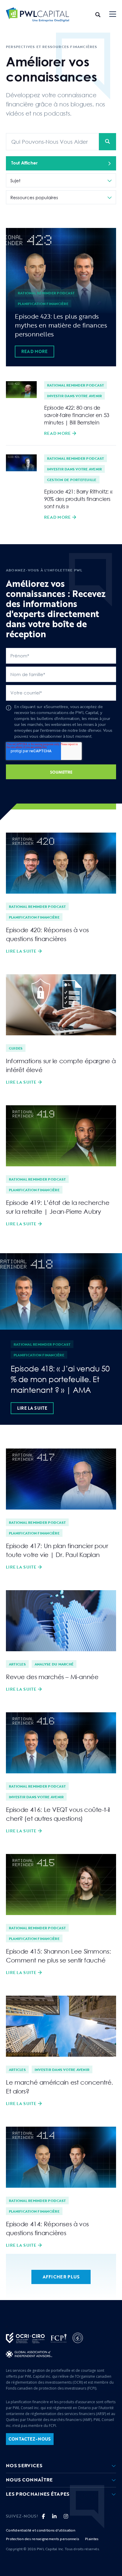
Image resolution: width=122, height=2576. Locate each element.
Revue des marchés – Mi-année (52, 1677)
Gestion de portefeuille (72, 480)
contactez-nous (30, 2439)
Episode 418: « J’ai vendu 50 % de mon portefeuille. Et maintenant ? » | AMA (60, 1379)
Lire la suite (21, 951)
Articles (17, 1664)
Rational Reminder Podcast (46, 293)
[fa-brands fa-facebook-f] (43, 2516)
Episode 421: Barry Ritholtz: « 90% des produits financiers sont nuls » (78, 499)
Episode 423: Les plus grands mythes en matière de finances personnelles (61, 325)
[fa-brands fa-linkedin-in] (54, 2516)
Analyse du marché (54, 1664)
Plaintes (92, 2539)
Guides (16, 1048)
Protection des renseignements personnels (42, 2539)
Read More (34, 351)
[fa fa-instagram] (66, 2516)
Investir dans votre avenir (74, 396)
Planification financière (43, 304)
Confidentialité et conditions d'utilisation (41, 2530)
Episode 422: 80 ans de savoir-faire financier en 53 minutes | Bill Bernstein (77, 415)
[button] (113, 15)
